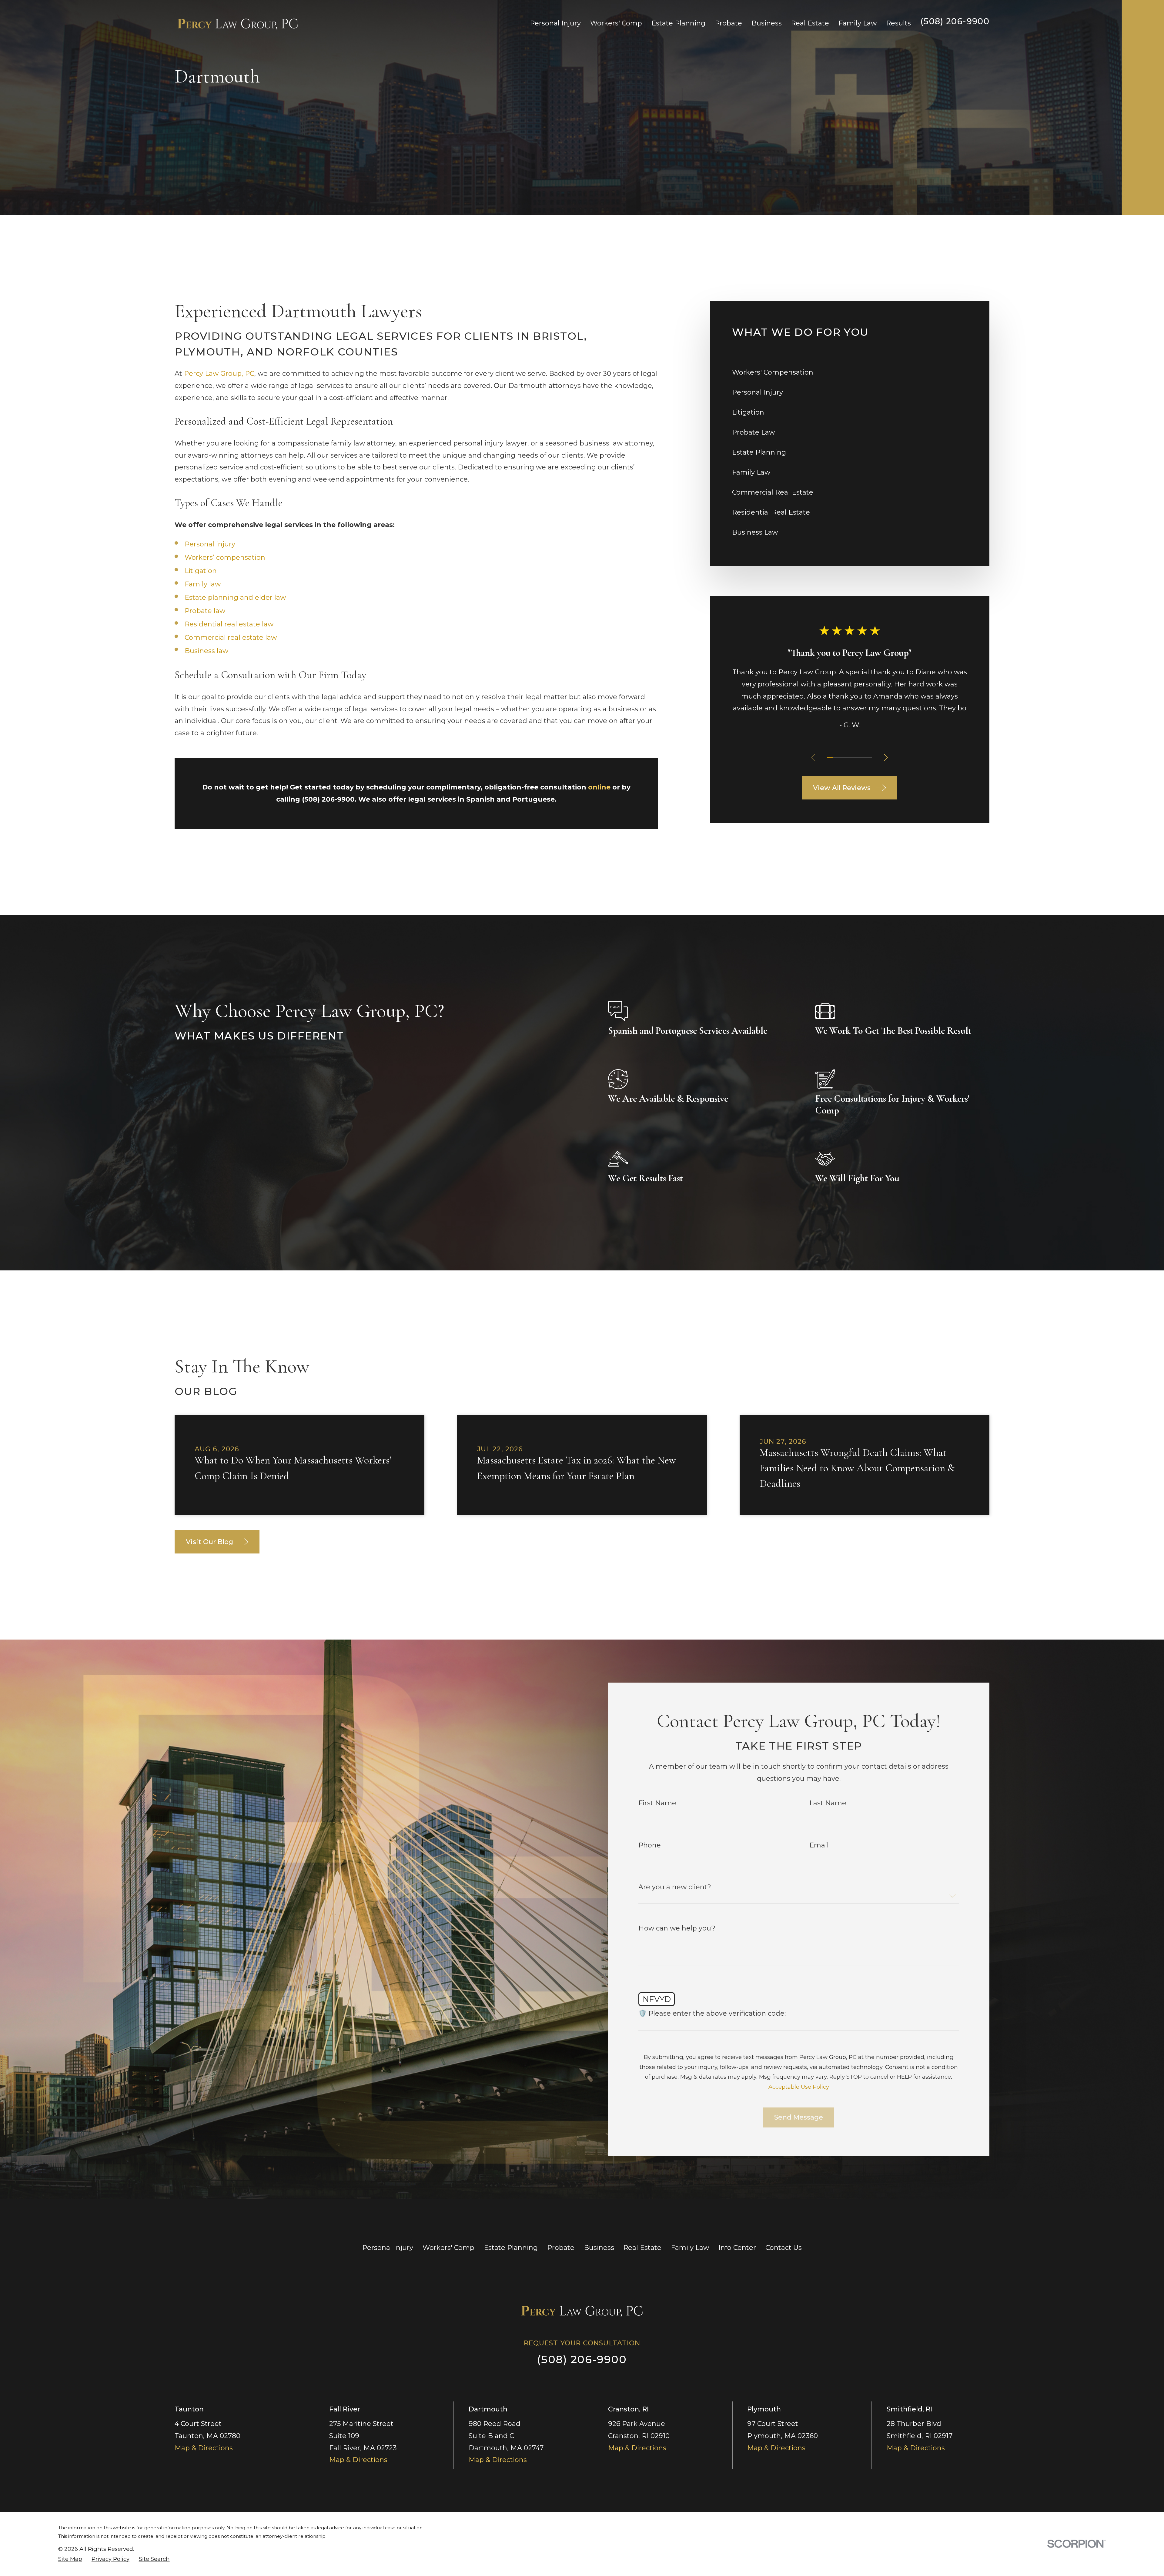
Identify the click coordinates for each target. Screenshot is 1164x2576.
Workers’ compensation (225, 557)
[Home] (238, 23)
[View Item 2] (836, 757)
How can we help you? (677, 1928)
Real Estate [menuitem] (810, 23)
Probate (561, 2248)
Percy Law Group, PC (219, 374)
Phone (650, 1845)
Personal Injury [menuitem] (555, 23)
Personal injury (210, 544)
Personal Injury (388, 2248)
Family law (203, 584)
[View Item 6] (858, 757)
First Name (657, 1803)
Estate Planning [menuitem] (678, 23)
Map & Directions (204, 2448)
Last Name (828, 1803)
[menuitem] (850, 372)
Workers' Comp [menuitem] (616, 23)
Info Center (737, 2248)
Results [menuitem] (898, 23)
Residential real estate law (229, 624)
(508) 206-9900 (955, 21)
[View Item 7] (863, 757)
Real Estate (642, 2248)
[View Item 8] (869, 757)
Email (819, 1845)
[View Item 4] (847, 757)
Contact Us (784, 2248)
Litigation (201, 571)
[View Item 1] (830, 757)
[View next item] (886, 757)
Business (599, 2248)
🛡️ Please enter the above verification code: (712, 2014)
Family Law (690, 2248)
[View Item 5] (852, 757)
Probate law (205, 611)
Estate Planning (511, 2248)
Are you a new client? (675, 1887)
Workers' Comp (448, 2248)
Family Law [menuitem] (858, 23)
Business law (206, 651)
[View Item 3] (841, 757)
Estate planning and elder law (235, 597)
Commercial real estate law (231, 637)
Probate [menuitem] (728, 23)
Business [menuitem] (767, 23)
